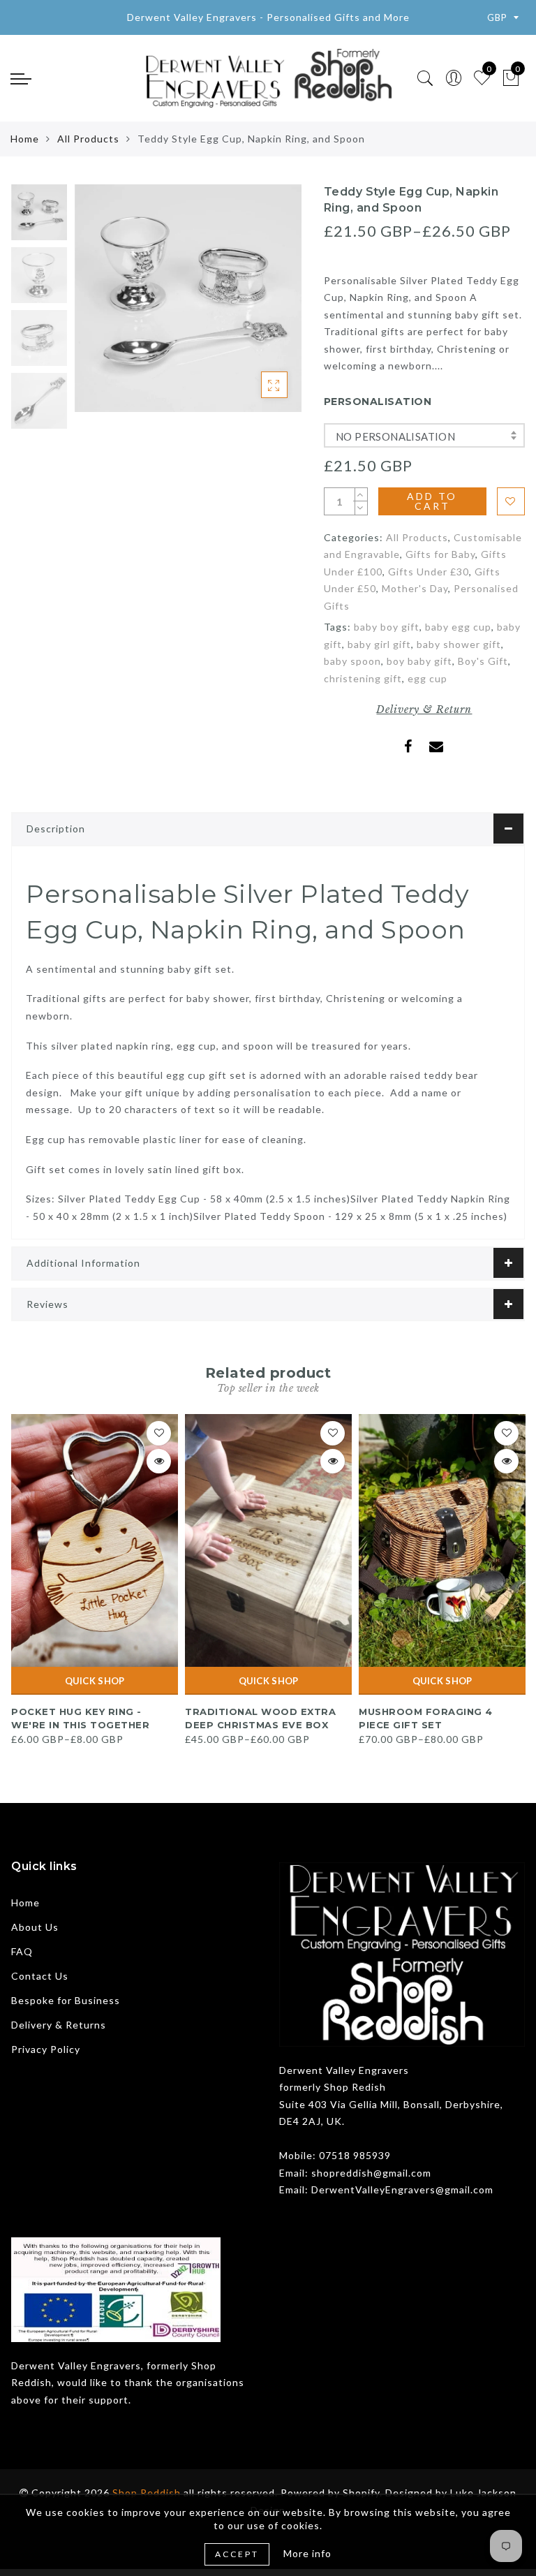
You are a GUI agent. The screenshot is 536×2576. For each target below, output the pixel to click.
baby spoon (352, 661)
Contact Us (40, 1976)
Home (25, 139)
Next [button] (258, 307)
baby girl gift (379, 644)
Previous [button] (99, 307)
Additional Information (83, 1263)
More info (307, 2553)
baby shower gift (459, 644)
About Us (35, 1927)
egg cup (427, 678)
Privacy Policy (46, 2049)
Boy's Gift (483, 661)
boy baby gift (419, 661)
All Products (88, 139)
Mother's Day (415, 588)
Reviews (47, 1304)
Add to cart (432, 501)
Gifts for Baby (440, 554)
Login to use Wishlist (511, 501)
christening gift (363, 678)
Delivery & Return (424, 709)
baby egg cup (458, 627)
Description (56, 829)
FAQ (22, 1951)
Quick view (159, 1461)
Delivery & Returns (59, 2025)
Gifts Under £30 (429, 572)
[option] (188, 298)
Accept (237, 2554)
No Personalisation (395, 436)
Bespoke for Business (66, 2000)
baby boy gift (387, 627)
